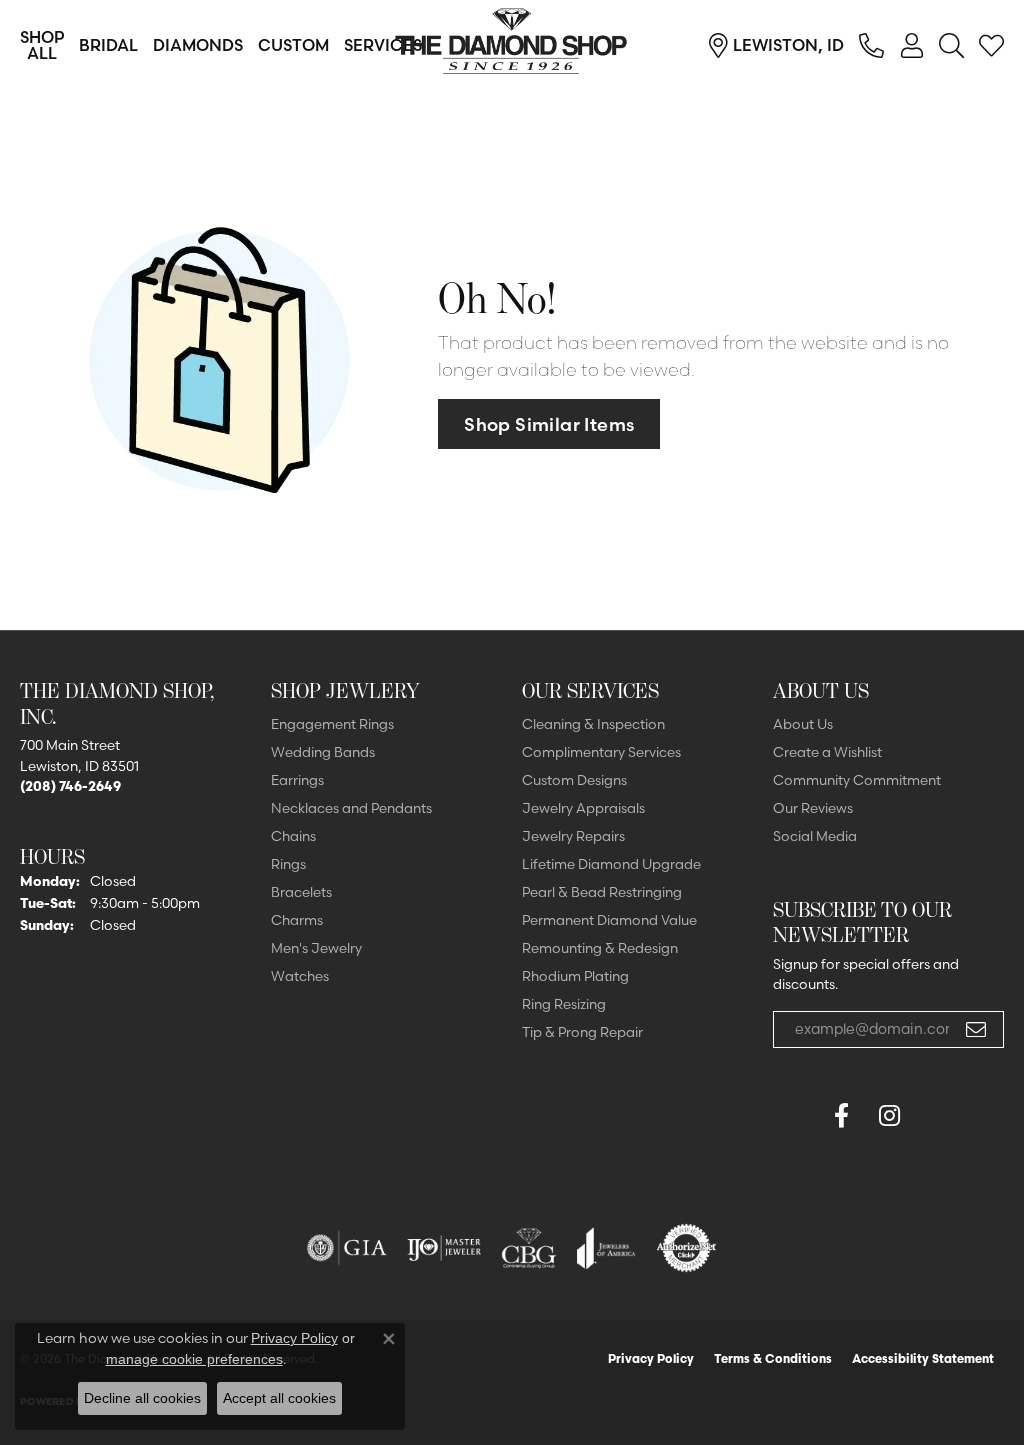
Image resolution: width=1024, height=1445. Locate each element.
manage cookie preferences (194, 1359)
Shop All (42, 45)
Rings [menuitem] (288, 864)
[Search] (951, 45)
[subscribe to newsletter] (976, 1030)
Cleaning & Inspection (593, 724)
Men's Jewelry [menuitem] (316, 948)
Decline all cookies (142, 1398)
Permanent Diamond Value (609, 920)
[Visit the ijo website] (444, 1248)
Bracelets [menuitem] (301, 892)
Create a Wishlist (827, 752)
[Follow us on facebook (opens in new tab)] (841, 1116)
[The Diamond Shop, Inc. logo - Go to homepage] (512, 45)
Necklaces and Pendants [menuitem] (351, 808)
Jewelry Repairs (573, 836)
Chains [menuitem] (293, 836)
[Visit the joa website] (606, 1248)
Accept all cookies (279, 1398)
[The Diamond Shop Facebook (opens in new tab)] (793, 1116)
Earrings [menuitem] (297, 780)
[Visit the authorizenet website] (687, 1248)
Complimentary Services (601, 752)
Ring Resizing (564, 1004)
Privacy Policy (651, 1358)
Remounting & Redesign (600, 948)
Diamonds (198, 45)
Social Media (815, 836)
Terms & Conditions (773, 1358)
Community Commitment (857, 780)
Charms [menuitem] (297, 920)
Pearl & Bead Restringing (602, 892)
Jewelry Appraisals (583, 808)
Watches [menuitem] (300, 976)
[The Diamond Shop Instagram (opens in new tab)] (937, 1116)
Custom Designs (574, 780)
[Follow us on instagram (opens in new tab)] (889, 1116)
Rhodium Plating (575, 976)
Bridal (108, 45)
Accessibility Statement (923, 1358)
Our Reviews (813, 808)
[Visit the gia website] (347, 1248)
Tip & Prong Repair (582, 1032)
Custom (293, 45)
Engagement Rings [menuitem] (332, 724)
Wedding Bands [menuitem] (323, 752)
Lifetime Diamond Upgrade (611, 864)
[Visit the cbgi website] (529, 1248)
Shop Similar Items (549, 424)
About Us (803, 724)
